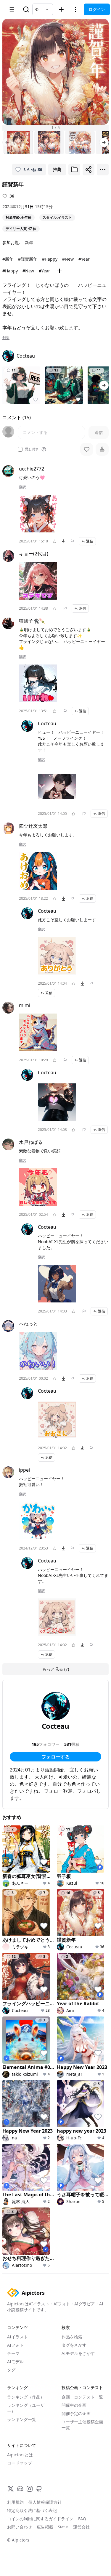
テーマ (13, 2353)
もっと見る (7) (56, 1669)
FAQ (82, 2519)
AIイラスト (17, 2337)
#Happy (50, 259)
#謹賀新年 (28, 259)
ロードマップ (20, 2463)
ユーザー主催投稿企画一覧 (82, 2425)
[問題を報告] (72, 541)
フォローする (56, 1757)
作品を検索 (72, 2337)
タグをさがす (74, 2345)
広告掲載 (45, 2527)
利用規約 (15, 2502)
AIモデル (15, 2362)
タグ (11, 2370)
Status (63, 2527)
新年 (29, 242)
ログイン (97, 9)
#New (68, 259)
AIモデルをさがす (78, 2353)
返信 (90, 541)
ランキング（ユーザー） (26, 2408)
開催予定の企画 (76, 2413)
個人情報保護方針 (45, 2502)
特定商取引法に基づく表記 (32, 2510)
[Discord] (20, 2489)
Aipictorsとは (20, 2455)
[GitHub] (39, 2489)
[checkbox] (20, 449)
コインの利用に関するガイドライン (40, 2519)
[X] (11, 2489)
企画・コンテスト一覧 (82, 2397)
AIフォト (15, 2345)
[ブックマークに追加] (74, 170)
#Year (84, 259)
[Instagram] (30, 2489)
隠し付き (32, 449)
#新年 (8, 259)
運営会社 (81, 2527)
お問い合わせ (20, 2527)
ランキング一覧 (22, 2419)
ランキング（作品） (26, 2397)
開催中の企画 (74, 2405)
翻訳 (6, 338)
